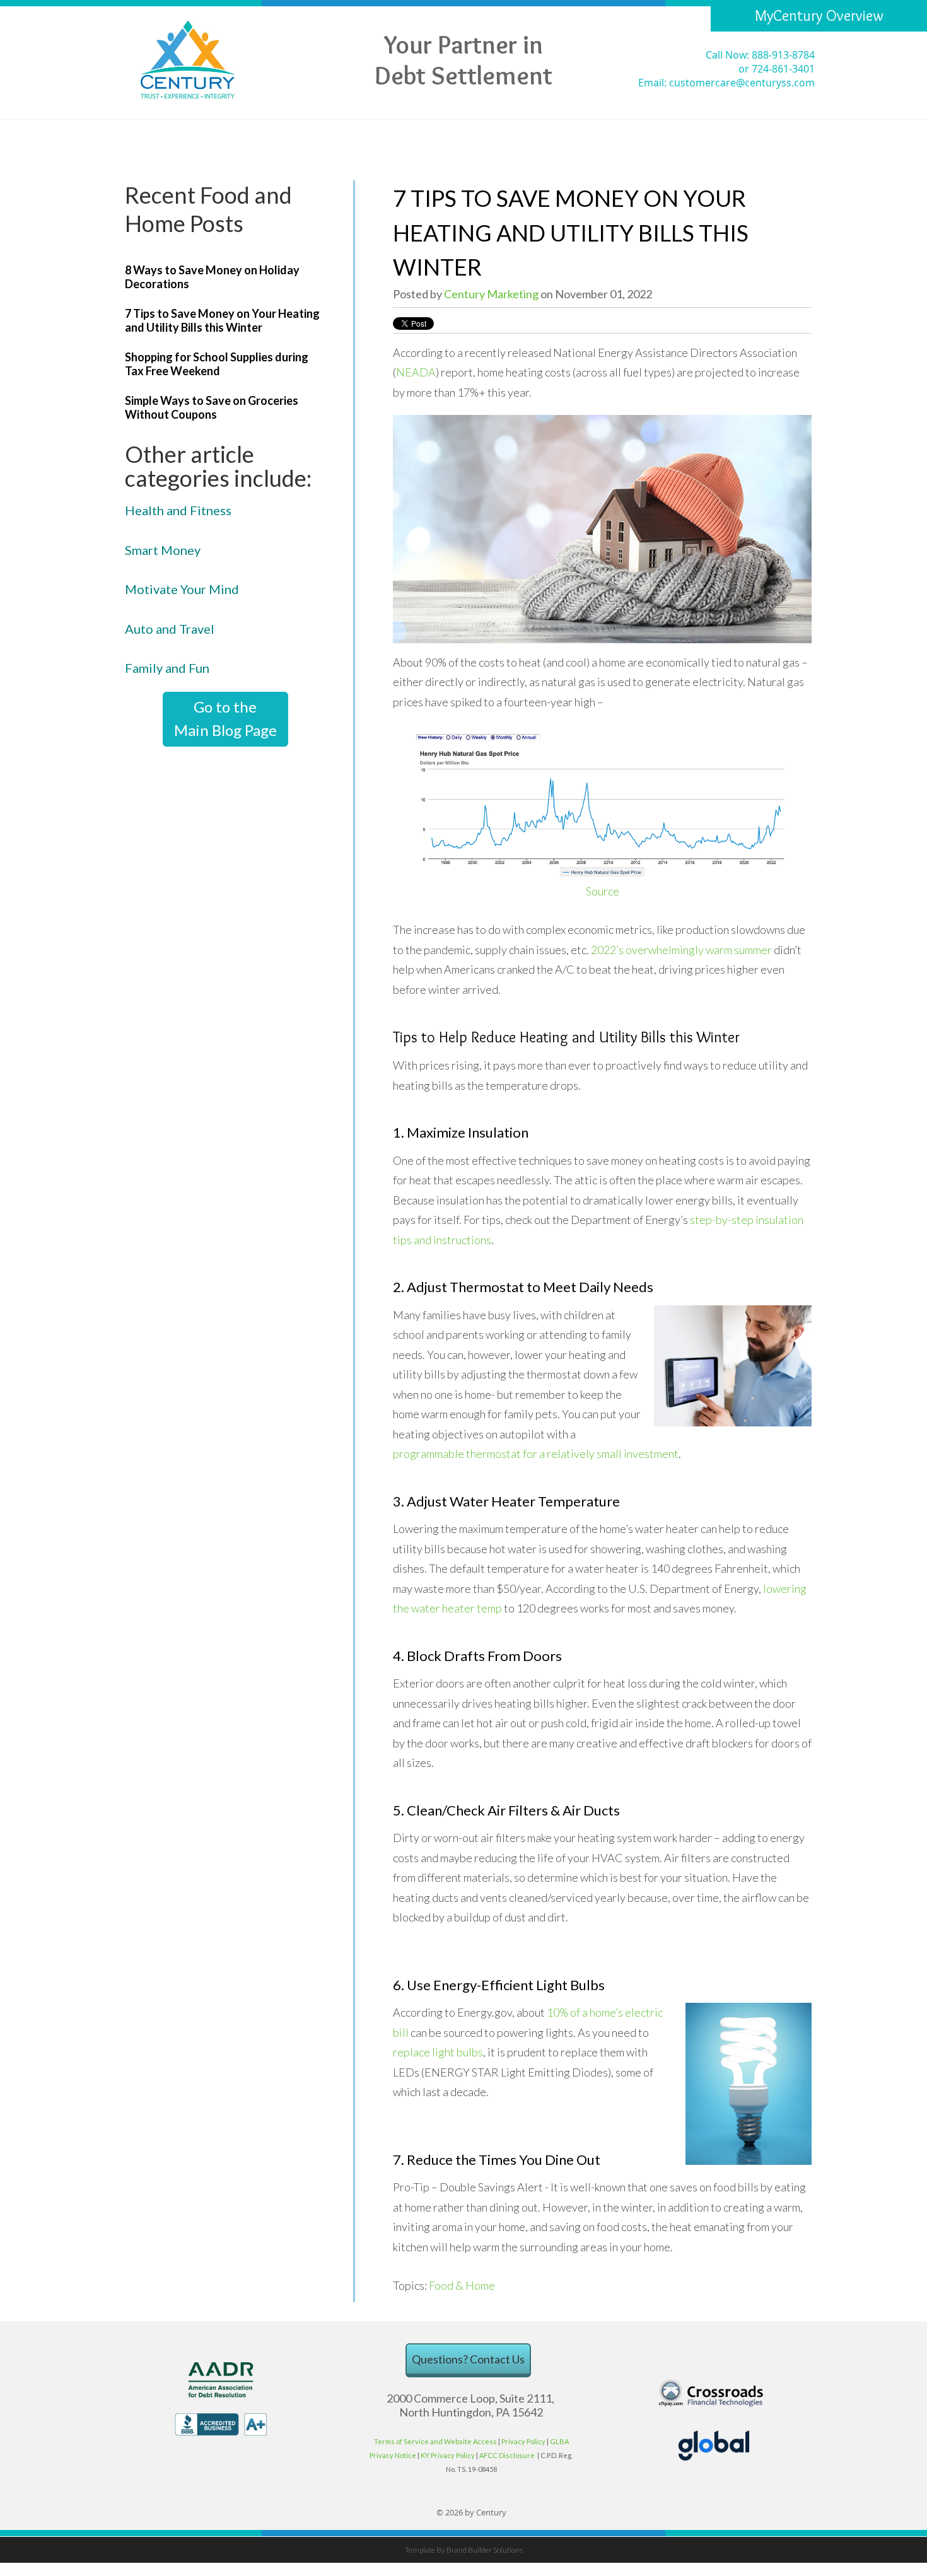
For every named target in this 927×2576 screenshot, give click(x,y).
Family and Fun (167, 668)
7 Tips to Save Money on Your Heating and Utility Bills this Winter (222, 320)
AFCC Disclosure (508, 2455)
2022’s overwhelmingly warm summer (681, 950)
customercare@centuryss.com (742, 83)
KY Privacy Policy (448, 2455)
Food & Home (462, 2285)
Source (603, 891)
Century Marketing (491, 294)
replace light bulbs (438, 2052)
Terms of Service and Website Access (435, 2441)
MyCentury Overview (819, 15)
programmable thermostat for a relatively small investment (536, 1454)
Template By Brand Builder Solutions (464, 2550)
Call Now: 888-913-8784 (760, 55)
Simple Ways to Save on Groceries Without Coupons (212, 407)
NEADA (416, 372)
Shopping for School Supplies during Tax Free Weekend (217, 364)
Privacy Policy (523, 2441)
